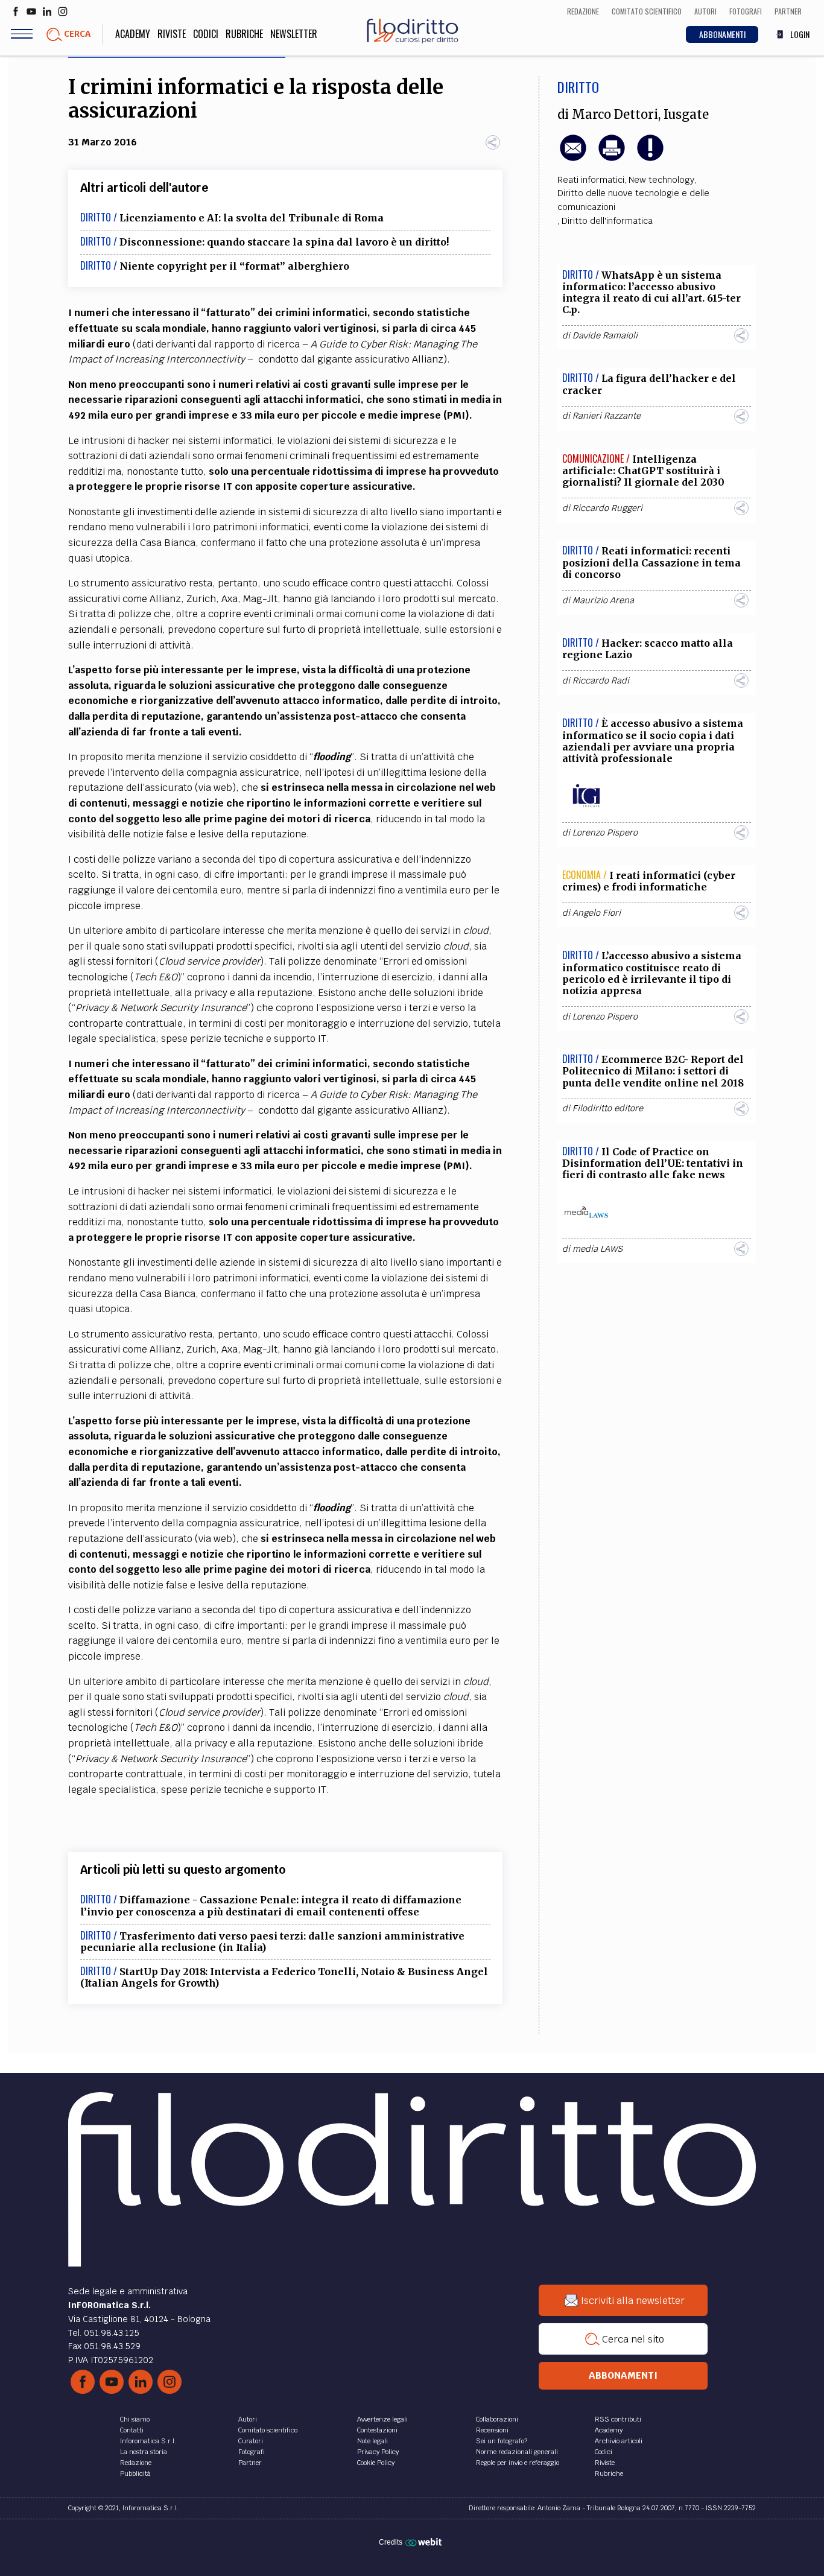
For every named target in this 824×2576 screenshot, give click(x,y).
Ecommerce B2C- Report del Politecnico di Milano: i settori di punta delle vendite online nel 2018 (653, 1071)
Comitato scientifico (268, 2430)
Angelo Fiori (597, 913)
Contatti (132, 2430)
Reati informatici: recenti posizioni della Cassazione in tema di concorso (651, 562)
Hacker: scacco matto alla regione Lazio (648, 649)
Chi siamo (135, 2419)
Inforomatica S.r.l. (148, 2441)
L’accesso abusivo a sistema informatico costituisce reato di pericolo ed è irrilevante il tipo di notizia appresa (652, 973)
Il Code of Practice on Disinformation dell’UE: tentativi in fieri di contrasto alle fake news (653, 1163)
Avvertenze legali (382, 2419)
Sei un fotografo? (502, 2441)
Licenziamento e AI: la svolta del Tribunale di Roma (252, 218)
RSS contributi (618, 2419)
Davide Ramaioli (605, 335)
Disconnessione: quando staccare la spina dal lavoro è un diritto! (284, 242)
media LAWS (597, 1249)
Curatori (251, 2441)
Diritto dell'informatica (607, 221)
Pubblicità (135, 2473)
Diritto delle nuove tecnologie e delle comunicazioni (633, 200)
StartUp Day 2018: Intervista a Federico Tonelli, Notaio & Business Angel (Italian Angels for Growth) (284, 1977)
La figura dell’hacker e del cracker (649, 384)
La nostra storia (144, 2452)
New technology (661, 180)
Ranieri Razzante (607, 416)
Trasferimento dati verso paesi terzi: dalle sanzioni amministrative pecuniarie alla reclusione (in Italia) (272, 1942)
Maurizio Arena (603, 600)
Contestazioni (377, 2430)
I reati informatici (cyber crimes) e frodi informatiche (649, 881)
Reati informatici (591, 180)
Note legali (372, 2441)
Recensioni (492, 2430)
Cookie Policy (376, 2463)
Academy (133, 34)
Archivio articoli (619, 2441)
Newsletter (294, 34)
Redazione (136, 2463)
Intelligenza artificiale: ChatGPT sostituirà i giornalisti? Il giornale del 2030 (643, 471)
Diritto (578, 87)
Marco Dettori (615, 115)
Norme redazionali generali (517, 2452)
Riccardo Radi (601, 680)
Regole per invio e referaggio (518, 2463)
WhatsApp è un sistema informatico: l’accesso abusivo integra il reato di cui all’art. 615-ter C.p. (651, 293)
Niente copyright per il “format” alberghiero (234, 266)
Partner (250, 2463)
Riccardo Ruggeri (607, 508)
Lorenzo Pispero (605, 833)
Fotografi (252, 2452)
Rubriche (244, 34)
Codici (206, 34)
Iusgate (686, 115)
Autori (248, 2419)
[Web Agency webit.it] (425, 2542)
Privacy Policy (378, 2452)
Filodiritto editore (608, 1108)
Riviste (172, 34)
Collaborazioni (497, 2419)
